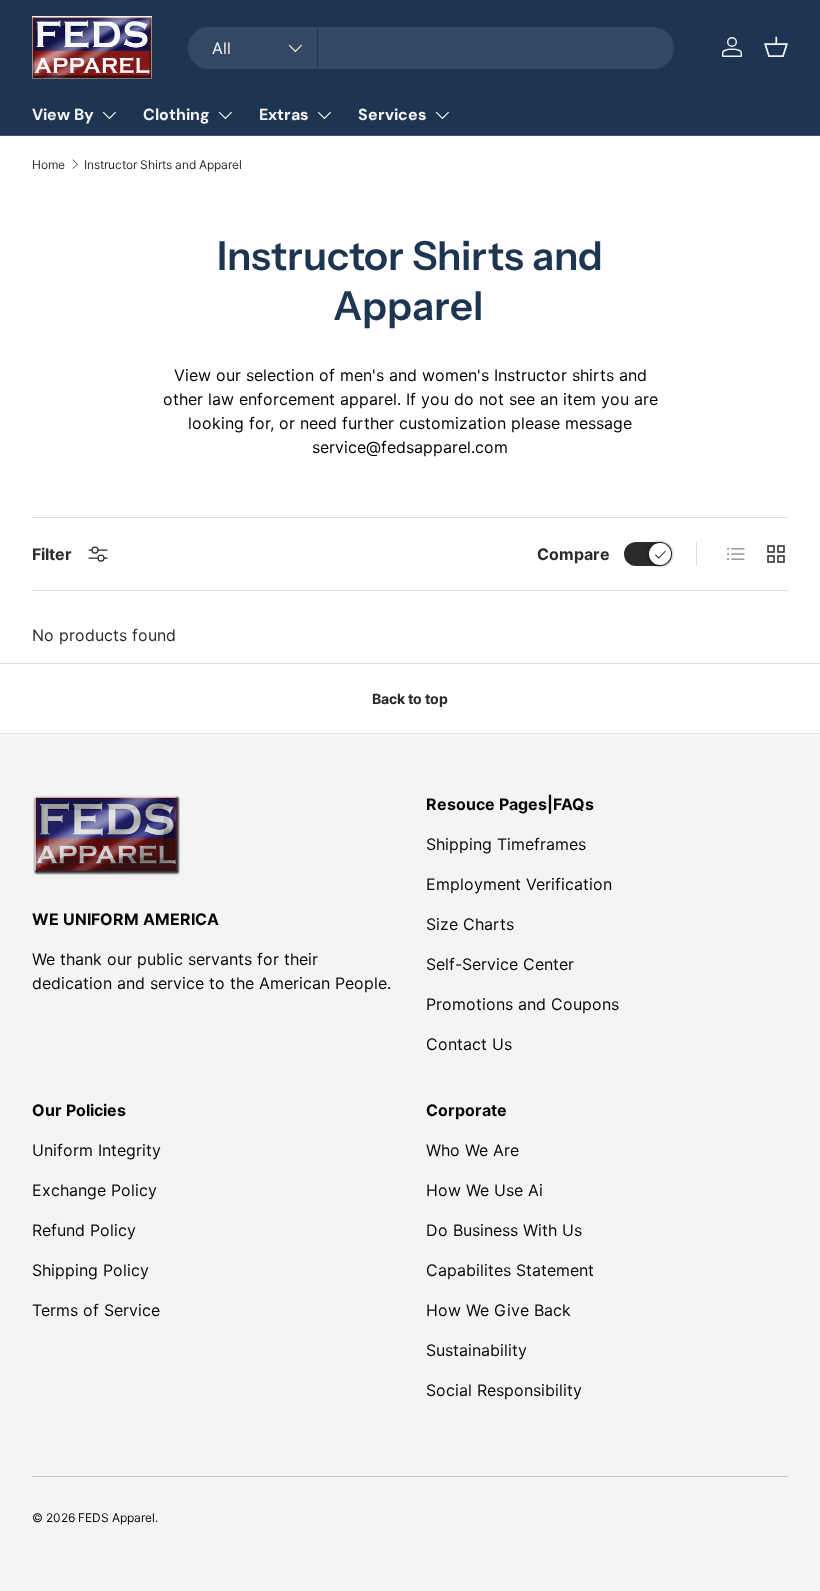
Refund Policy (84, 1230)
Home (48, 165)
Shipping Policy (90, 1270)
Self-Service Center (500, 964)
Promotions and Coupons (522, 1004)
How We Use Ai (484, 1190)
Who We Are (472, 1150)
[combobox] (431, 48)
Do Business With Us (504, 1230)
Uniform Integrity (96, 1150)
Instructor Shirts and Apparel (163, 165)
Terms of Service (96, 1310)
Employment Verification (519, 884)
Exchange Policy (94, 1190)
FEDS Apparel (116, 1517)
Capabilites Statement (510, 1270)
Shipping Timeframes (506, 844)
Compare (573, 554)
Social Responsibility (504, 1390)
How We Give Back (498, 1310)
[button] (776, 47)
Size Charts (470, 924)
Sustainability (476, 1350)
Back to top (410, 698)
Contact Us (469, 1044)
